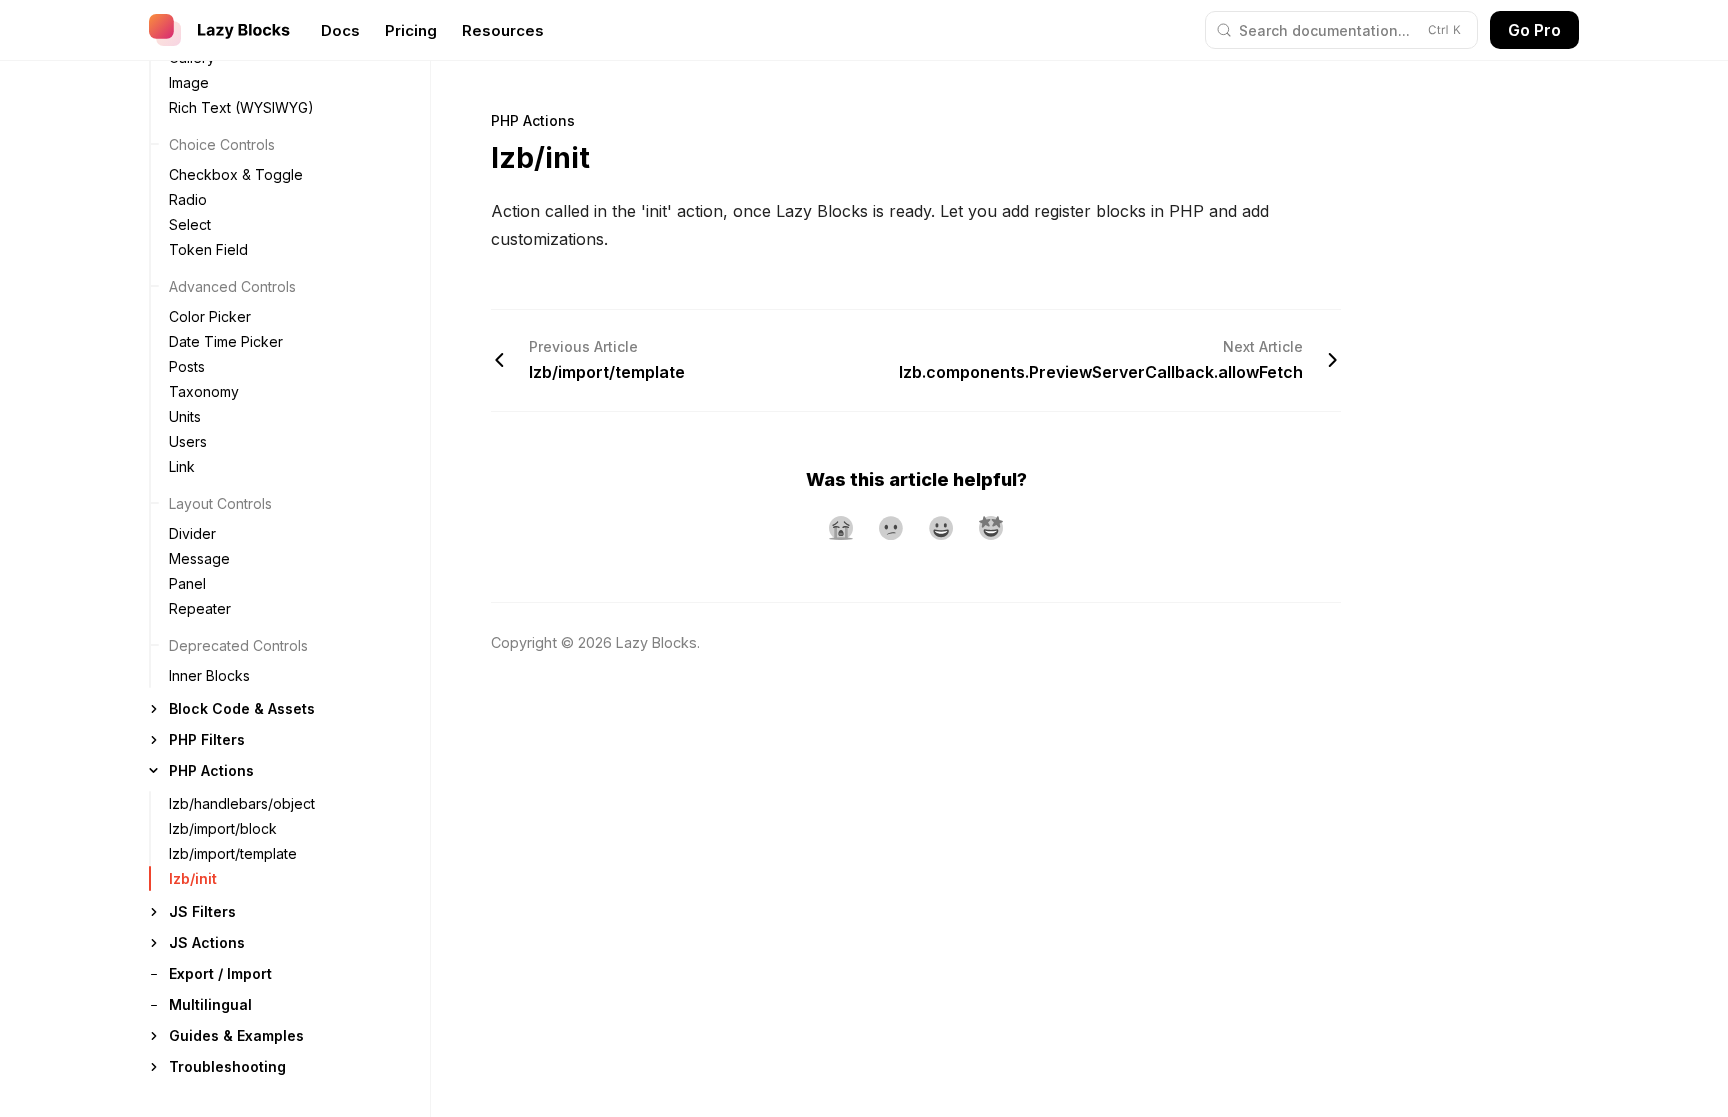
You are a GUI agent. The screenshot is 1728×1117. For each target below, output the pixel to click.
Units (185, 416)
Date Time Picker (226, 341)
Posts (187, 366)
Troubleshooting (227, 1066)
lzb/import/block (223, 828)
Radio (188, 199)
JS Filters (202, 911)
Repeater (200, 608)
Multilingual (210, 1004)
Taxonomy (204, 391)
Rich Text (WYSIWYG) (241, 107)
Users (188, 441)
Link (182, 466)
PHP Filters (207, 739)
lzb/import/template (233, 853)
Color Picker (210, 316)
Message (199, 558)
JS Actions (207, 942)
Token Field (208, 249)
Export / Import (220, 973)
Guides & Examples (236, 1035)
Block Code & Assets (242, 708)
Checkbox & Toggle (236, 174)
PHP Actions (211, 770)
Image (189, 82)
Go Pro (1534, 30)
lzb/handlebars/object (242, 803)
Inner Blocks (209, 675)
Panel (187, 583)
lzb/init (193, 878)
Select (190, 224)
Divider (192, 533)
